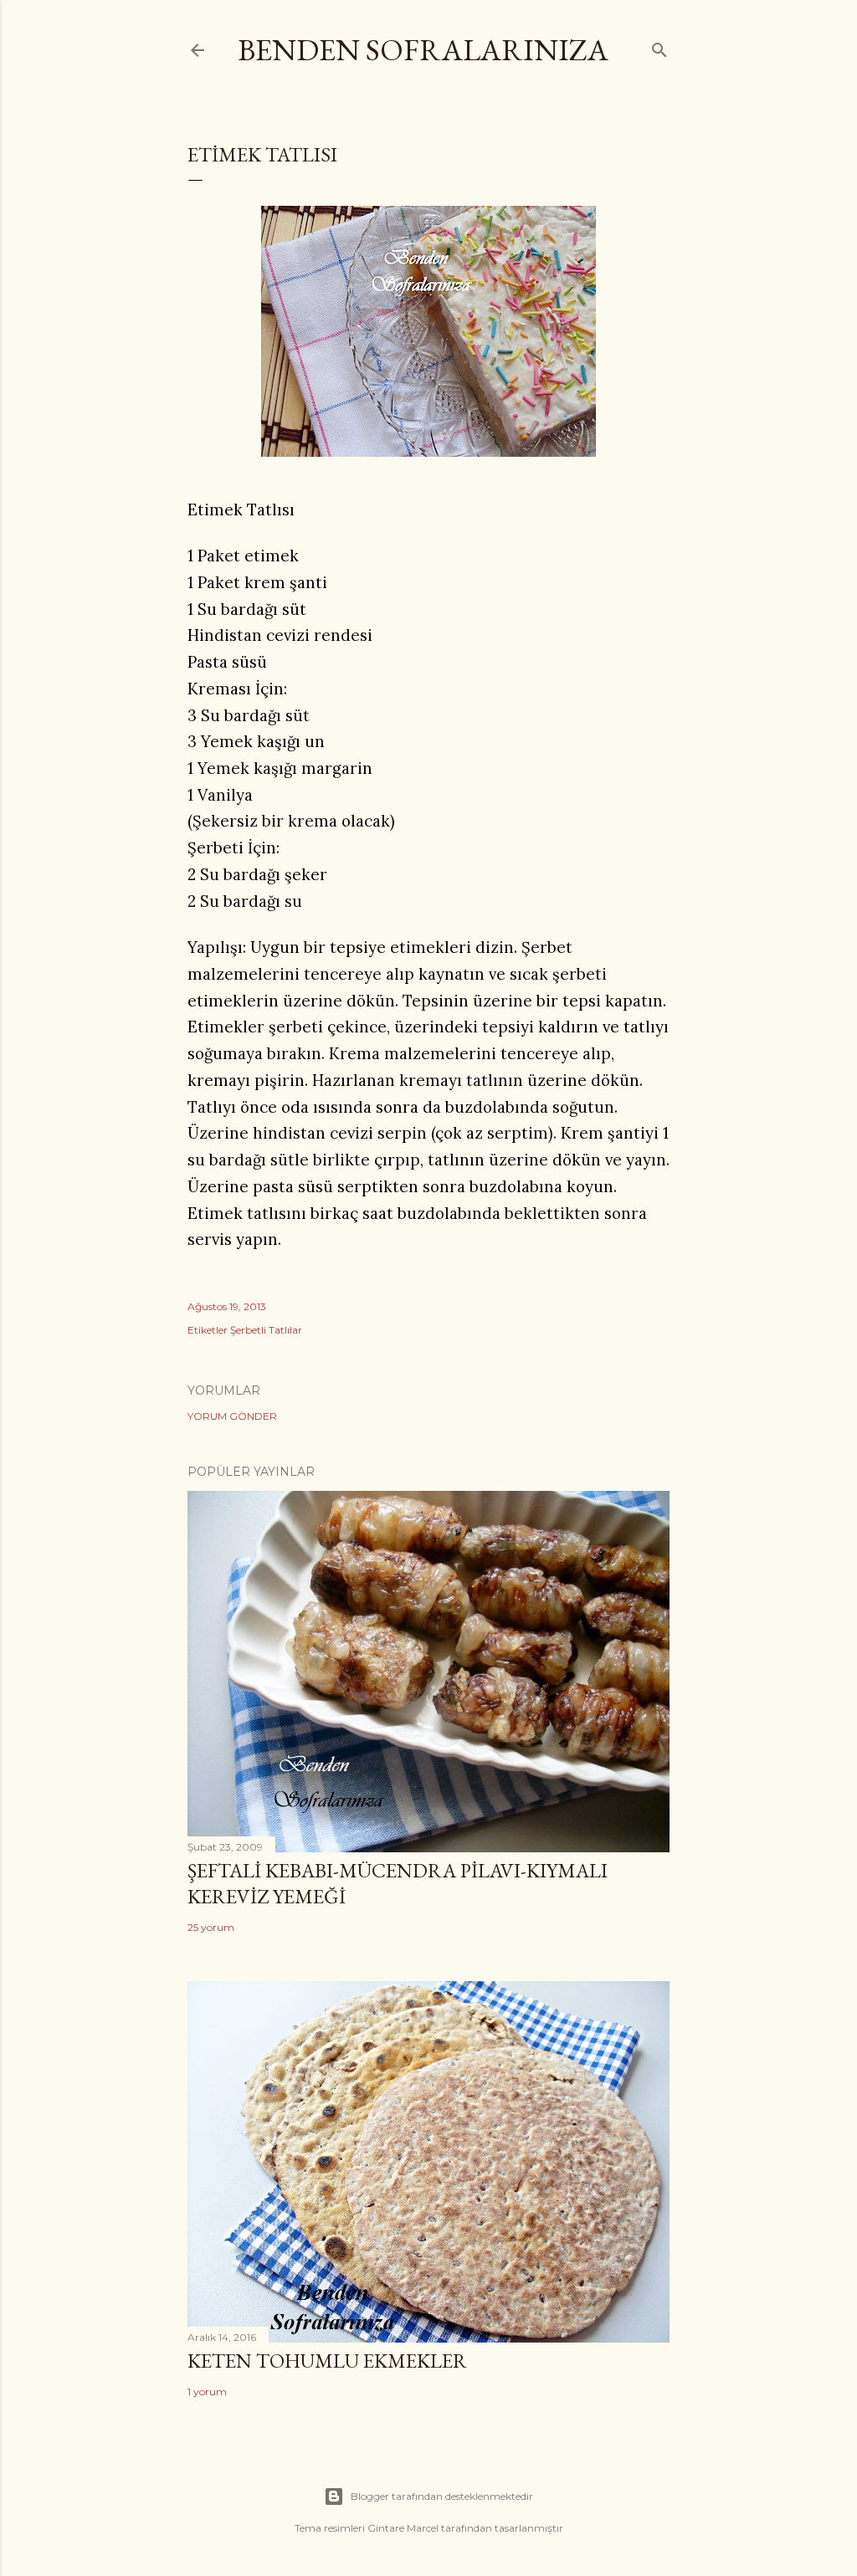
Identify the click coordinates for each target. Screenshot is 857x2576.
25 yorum (211, 1927)
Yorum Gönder (232, 1416)
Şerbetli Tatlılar (266, 1330)
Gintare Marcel (403, 2528)
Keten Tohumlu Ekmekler (327, 2361)
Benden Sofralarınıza (423, 50)
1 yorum (207, 2392)
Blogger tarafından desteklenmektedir (442, 2496)
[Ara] (659, 46)
